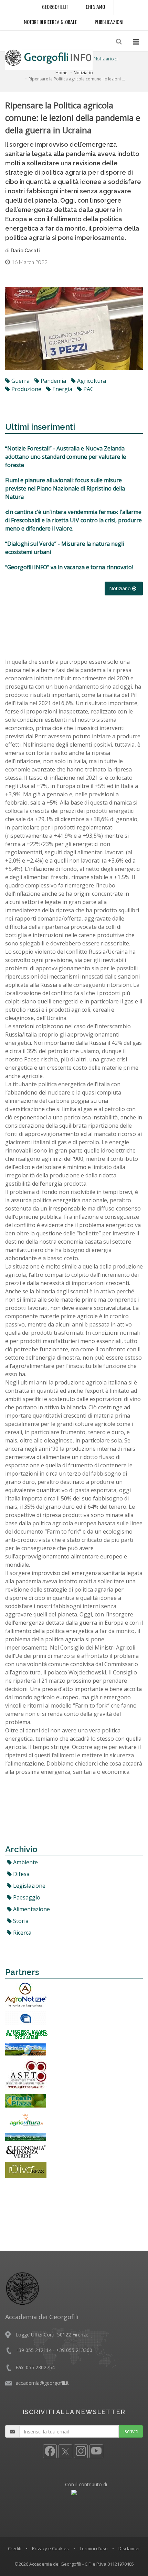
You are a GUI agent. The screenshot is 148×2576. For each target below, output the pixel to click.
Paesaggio (26, 1897)
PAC (88, 389)
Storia (20, 1921)
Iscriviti (131, 2431)
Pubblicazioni (109, 23)
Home (61, 73)
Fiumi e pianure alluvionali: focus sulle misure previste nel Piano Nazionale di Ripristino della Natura (65, 488)
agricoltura (91, 381)
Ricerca (22, 1933)
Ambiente (25, 1862)
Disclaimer (129, 2548)
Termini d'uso (94, 2548)
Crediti (15, 2548)
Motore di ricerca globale (50, 23)
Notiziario (83, 73)
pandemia (53, 381)
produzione (26, 389)
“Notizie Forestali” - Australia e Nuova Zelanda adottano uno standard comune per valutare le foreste (66, 457)
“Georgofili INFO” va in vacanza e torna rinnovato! (69, 567)
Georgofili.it (55, 7)
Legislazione (29, 1886)
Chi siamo (95, 7)
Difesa (21, 1874)
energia (62, 389)
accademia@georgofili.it (42, 2383)
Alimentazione (31, 1909)
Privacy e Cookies (50, 2548)
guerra (20, 381)
